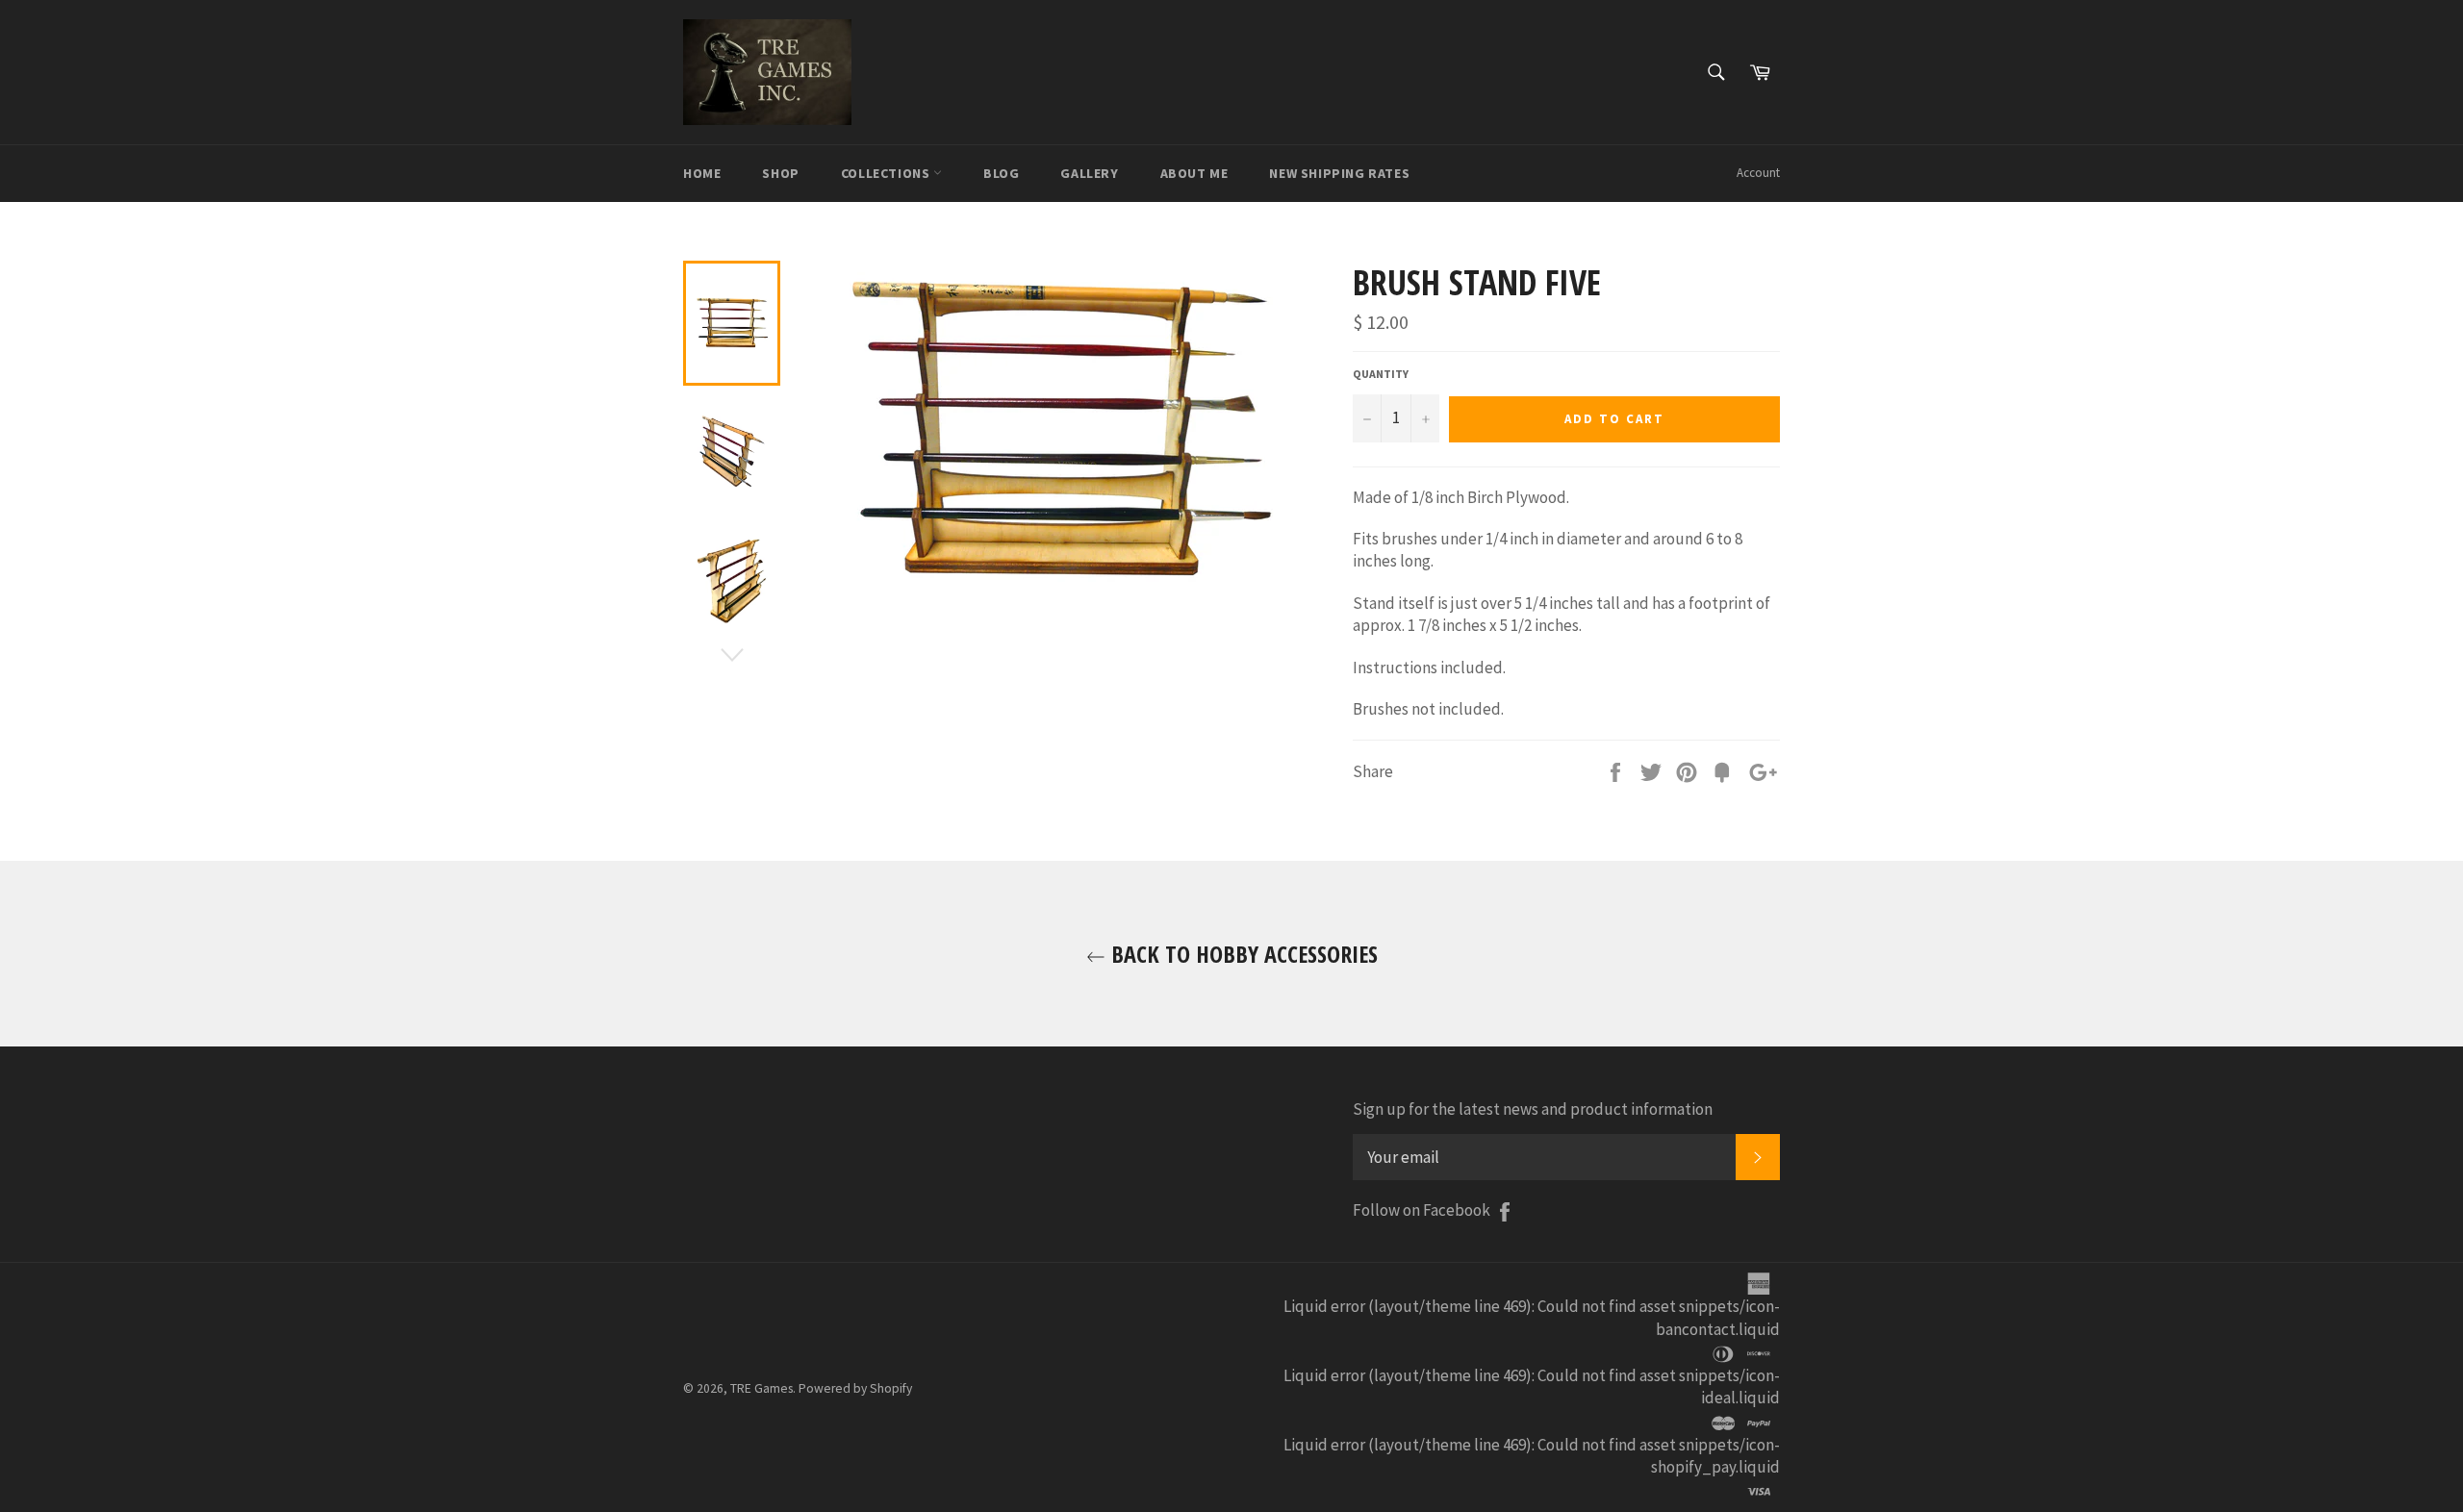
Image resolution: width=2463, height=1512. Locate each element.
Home (702, 173)
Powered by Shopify (855, 1388)
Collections (887, 173)
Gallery (1089, 173)
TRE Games (762, 1388)
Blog (1001, 173)
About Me (1194, 173)
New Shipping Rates (1339, 173)
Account (1758, 173)
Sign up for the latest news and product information (1533, 1109)
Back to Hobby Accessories (1242, 954)
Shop (780, 173)
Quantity (1381, 374)
